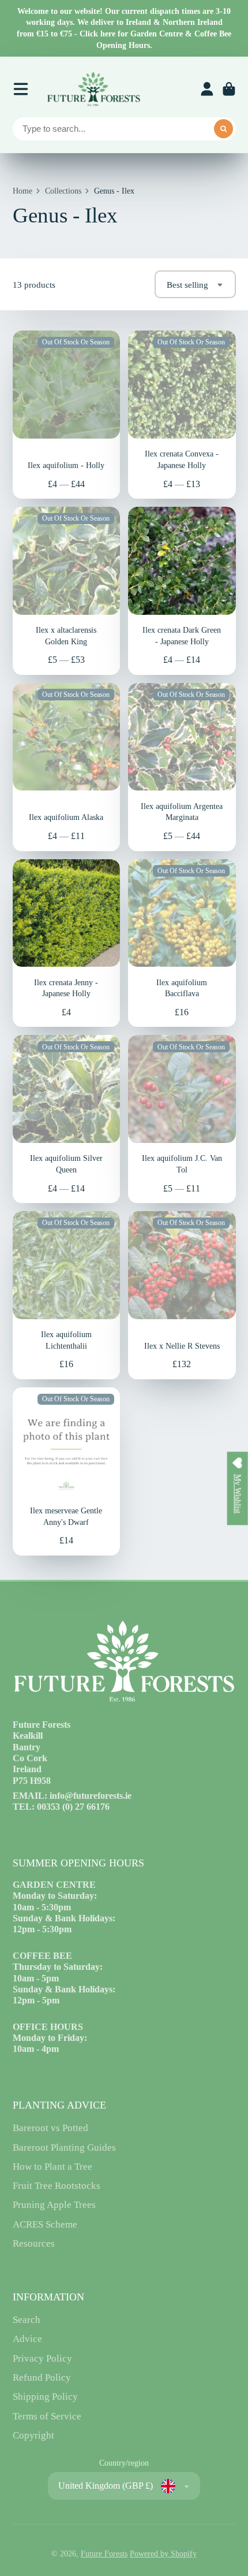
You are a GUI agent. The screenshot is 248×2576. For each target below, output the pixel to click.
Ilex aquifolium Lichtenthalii (67, 1295)
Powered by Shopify (163, 2554)
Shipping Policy (45, 2397)
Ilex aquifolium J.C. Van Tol (182, 1119)
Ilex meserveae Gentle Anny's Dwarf (67, 1471)
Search (27, 2320)
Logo (93, 89)
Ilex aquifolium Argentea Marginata (182, 767)
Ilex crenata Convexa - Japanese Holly (182, 415)
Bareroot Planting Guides (64, 2148)
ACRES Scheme (45, 2224)
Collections (63, 191)
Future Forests (104, 2554)
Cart (229, 89)
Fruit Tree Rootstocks (57, 2186)
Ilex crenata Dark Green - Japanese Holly (182, 591)
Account (207, 89)
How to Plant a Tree (52, 2167)
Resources (34, 2243)
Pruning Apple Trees (54, 2205)
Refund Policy (42, 2378)
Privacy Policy (42, 2358)
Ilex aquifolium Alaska (67, 767)
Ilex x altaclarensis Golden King (67, 591)
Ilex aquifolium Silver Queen (67, 1119)
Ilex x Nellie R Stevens (182, 1295)
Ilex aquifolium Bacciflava (182, 943)
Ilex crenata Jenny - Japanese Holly (67, 943)
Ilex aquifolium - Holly (67, 415)
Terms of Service (47, 2416)
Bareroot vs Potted (50, 2128)
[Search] (224, 129)
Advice (27, 2339)
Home (22, 191)
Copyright (33, 2435)
